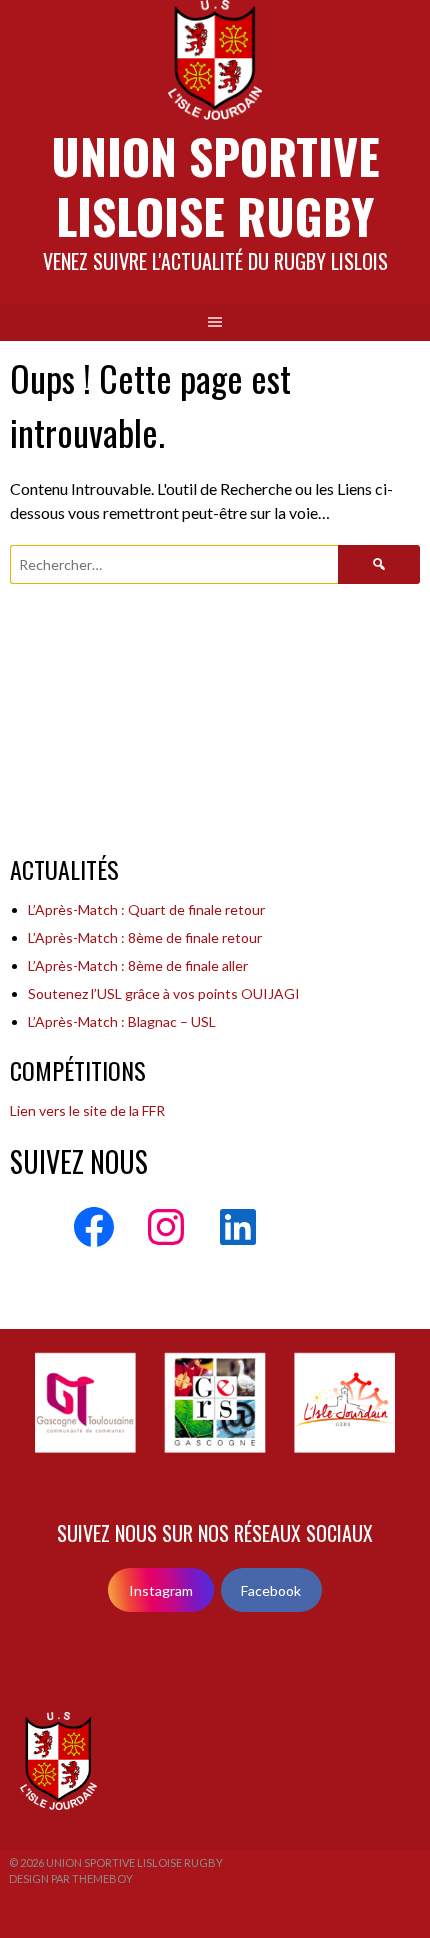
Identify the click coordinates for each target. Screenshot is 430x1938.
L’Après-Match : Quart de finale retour (146, 909)
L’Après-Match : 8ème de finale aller (138, 965)
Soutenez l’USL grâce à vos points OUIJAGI (164, 993)
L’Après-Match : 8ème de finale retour (145, 937)
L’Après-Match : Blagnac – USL (122, 1021)
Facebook (271, 1590)
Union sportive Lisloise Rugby (215, 185)
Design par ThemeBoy (71, 1878)
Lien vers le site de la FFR (87, 1110)
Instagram (161, 1590)
